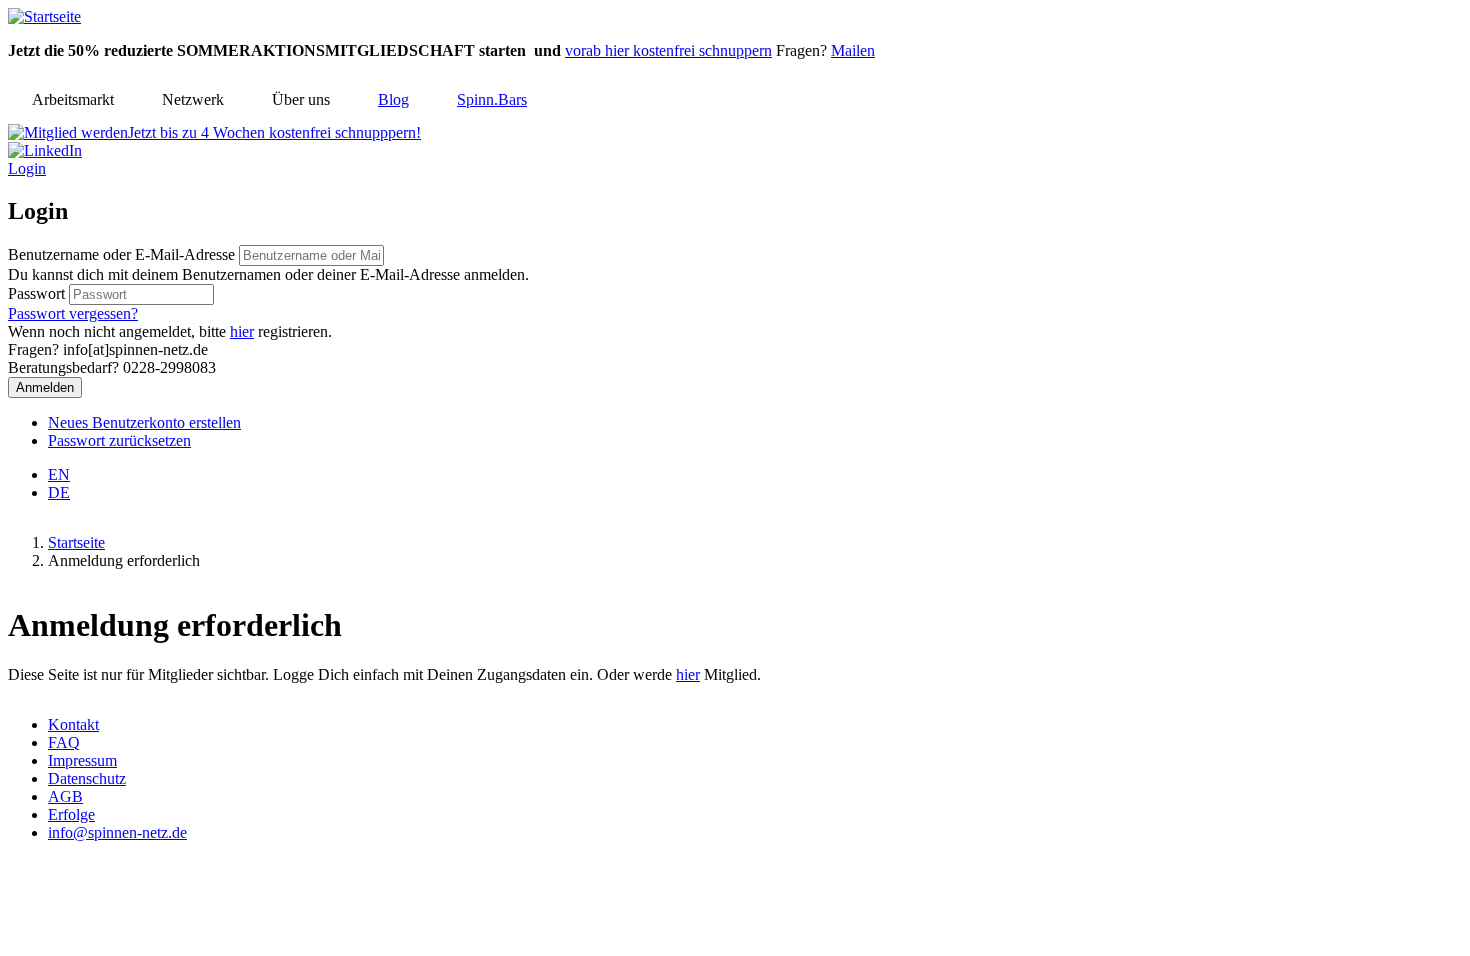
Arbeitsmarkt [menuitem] (73, 99)
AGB (65, 796)
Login (27, 168)
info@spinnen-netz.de (117, 832)
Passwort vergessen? (73, 313)
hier (242, 331)
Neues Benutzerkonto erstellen (144, 422)
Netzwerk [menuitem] (193, 99)
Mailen (853, 50)
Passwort (36, 293)
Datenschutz (87, 778)
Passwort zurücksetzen (119, 440)
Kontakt (73, 724)
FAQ (64, 742)
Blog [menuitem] (393, 99)
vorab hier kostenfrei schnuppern (668, 50)
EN (59, 474)
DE (59, 492)
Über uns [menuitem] (301, 99)
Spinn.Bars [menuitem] (492, 99)
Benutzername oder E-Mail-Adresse (121, 254)
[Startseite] (44, 16)
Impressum (82, 760)
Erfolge (71, 814)
